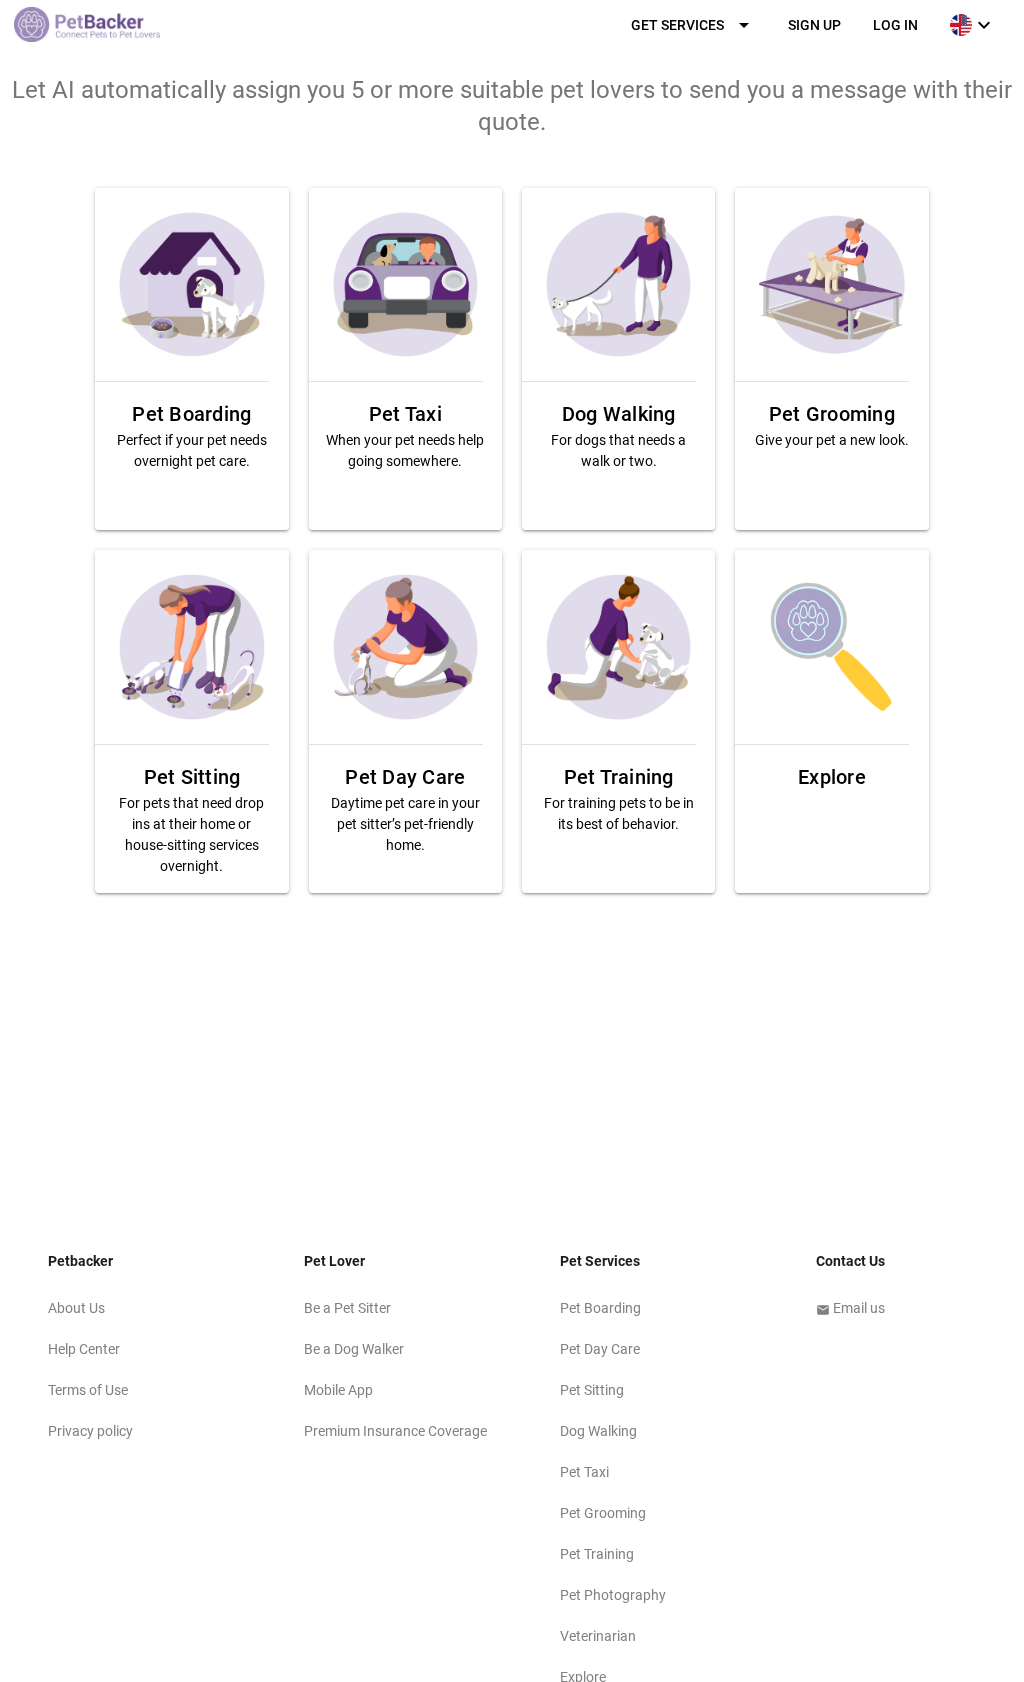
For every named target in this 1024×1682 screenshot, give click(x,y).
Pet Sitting (592, 1390)
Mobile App (338, 1390)
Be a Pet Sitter (347, 1308)
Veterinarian (598, 1636)
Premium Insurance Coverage (395, 1431)
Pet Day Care (600, 1349)
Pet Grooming (603, 1513)
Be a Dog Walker (354, 1349)
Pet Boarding (600, 1308)
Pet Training (597, 1554)
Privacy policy (90, 1431)
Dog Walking (598, 1431)
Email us (850, 1308)
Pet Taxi (584, 1472)
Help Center (84, 1349)
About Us (76, 1308)
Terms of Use (88, 1390)
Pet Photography (613, 1595)
